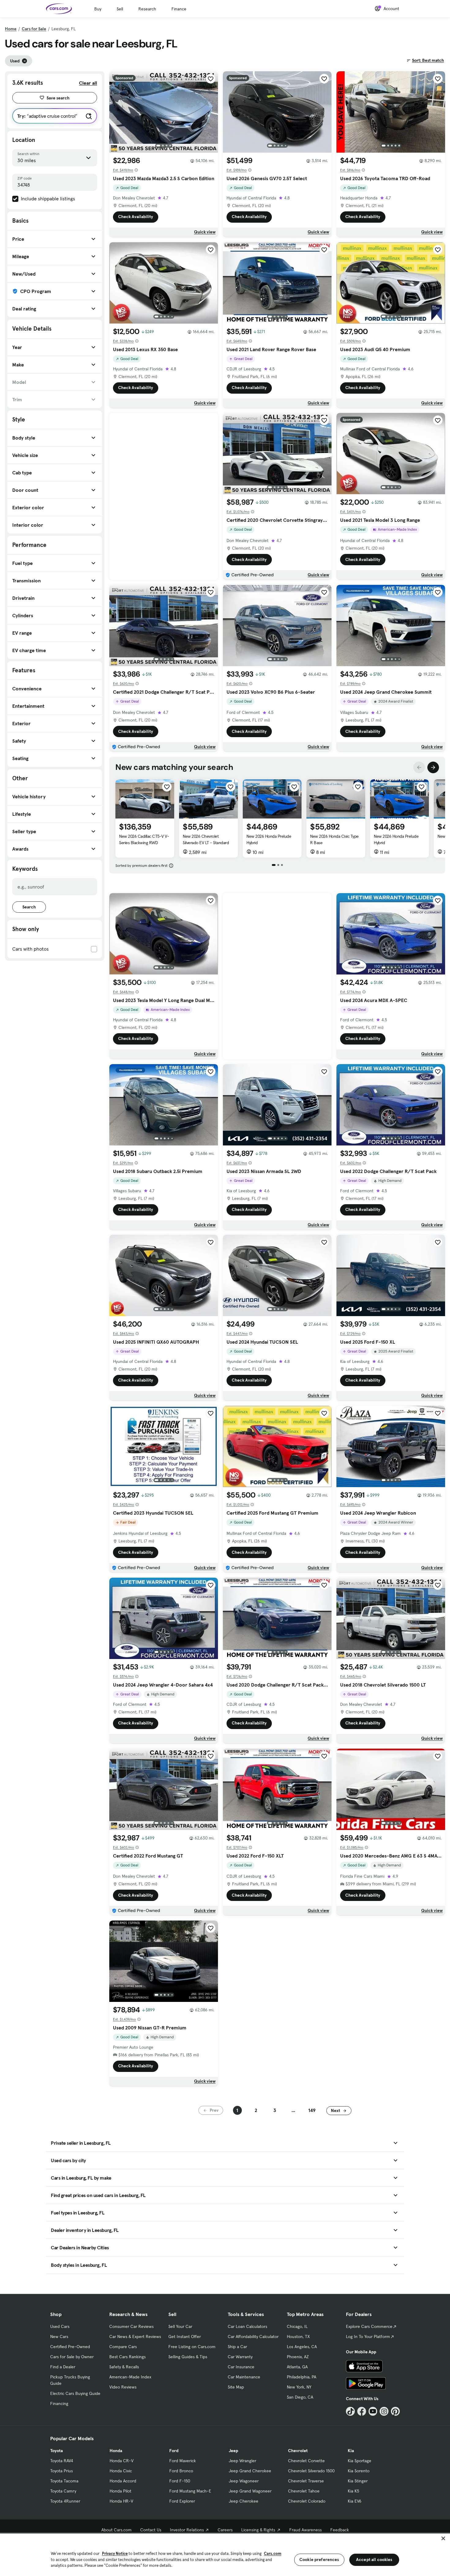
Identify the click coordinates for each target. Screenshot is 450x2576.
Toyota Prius (62, 2471)
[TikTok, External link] (350, 2411)
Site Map (236, 2387)
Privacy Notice (115, 2554)
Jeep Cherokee (244, 2501)
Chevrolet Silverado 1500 (311, 2471)
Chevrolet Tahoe (304, 2491)
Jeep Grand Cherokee (250, 2471)
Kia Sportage (360, 2461)
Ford (174, 2451)
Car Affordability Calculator (253, 2337)
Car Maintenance (244, 2377)
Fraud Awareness (306, 2530)
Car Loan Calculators (247, 2326)
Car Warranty (240, 2357)
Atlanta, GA (297, 2367)
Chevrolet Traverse (306, 2481)
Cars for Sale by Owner (72, 2357)
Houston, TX (298, 2337)
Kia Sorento (359, 2471)
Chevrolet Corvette (306, 2461)
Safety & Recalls (124, 2367)
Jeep (233, 2451)
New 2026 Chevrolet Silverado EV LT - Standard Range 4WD (206, 843)
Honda (116, 2451)
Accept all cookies (374, 2559)
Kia (351, 2451)
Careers (225, 2530)
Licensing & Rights (258, 2530)
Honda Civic (121, 2471)
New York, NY (299, 2387)
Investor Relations (187, 2530)
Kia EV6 (355, 2501)
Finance (179, 9)
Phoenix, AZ (298, 2357)
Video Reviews (123, 2387)
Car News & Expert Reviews (135, 2337)
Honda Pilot (120, 2491)
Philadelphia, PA (302, 2377)
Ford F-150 (180, 2481)
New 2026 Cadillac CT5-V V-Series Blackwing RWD (144, 839)
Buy (98, 9)
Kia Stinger (358, 2481)
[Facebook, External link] (362, 2411)
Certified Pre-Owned (70, 2347)
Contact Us (151, 2530)
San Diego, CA (300, 2397)
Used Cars (60, 2326)
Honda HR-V (121, 2501)
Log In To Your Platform (368, 2337)
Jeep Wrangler (242, 2461)
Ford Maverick (183, 2461)
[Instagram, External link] (384, 2411)
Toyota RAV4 (62, 2461)
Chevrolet (298, 2451)
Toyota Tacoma (64, 2481)
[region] (225, 2554)
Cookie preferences (319, 2559)
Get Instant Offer (185, 2337)
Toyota (56, 2451)
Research (147, 9)
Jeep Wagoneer (244, 2481)
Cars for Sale (34, 29)
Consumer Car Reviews (131, 2326)
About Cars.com (116, 2530)
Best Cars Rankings (127, 2357)
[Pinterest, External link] (395, 2411)
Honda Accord (123, 2481)
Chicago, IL (297, 2326)
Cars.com (273, 2554)
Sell (120, 9)
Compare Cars (123, 2347)
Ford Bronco (181, 2471)
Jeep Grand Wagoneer (250, 2491)
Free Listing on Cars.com (192, 2347)
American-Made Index (130, 2377)
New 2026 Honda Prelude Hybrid (269, 839)
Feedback (340, 2530)
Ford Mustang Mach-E (190, 2491)
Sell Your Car (180, 2326)
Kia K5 (353, 2491)
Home (11, 29)
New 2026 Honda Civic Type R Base (334, 839)
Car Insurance (241, 2367)
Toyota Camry (63, 2491)
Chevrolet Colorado (307, 2501)
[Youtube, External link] (373, 2411)
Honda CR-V (122, 2461)
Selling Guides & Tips (188, 2357)
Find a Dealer (63, 2367)
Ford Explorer (182, 2501)
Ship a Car (237, 2347)
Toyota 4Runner (65, 2501)
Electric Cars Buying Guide (75, 2393)
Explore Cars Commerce (369, 2326)
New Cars (59, 2337)
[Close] (443, 2538)
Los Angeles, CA (302, 2347)
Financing (59, 2403)
